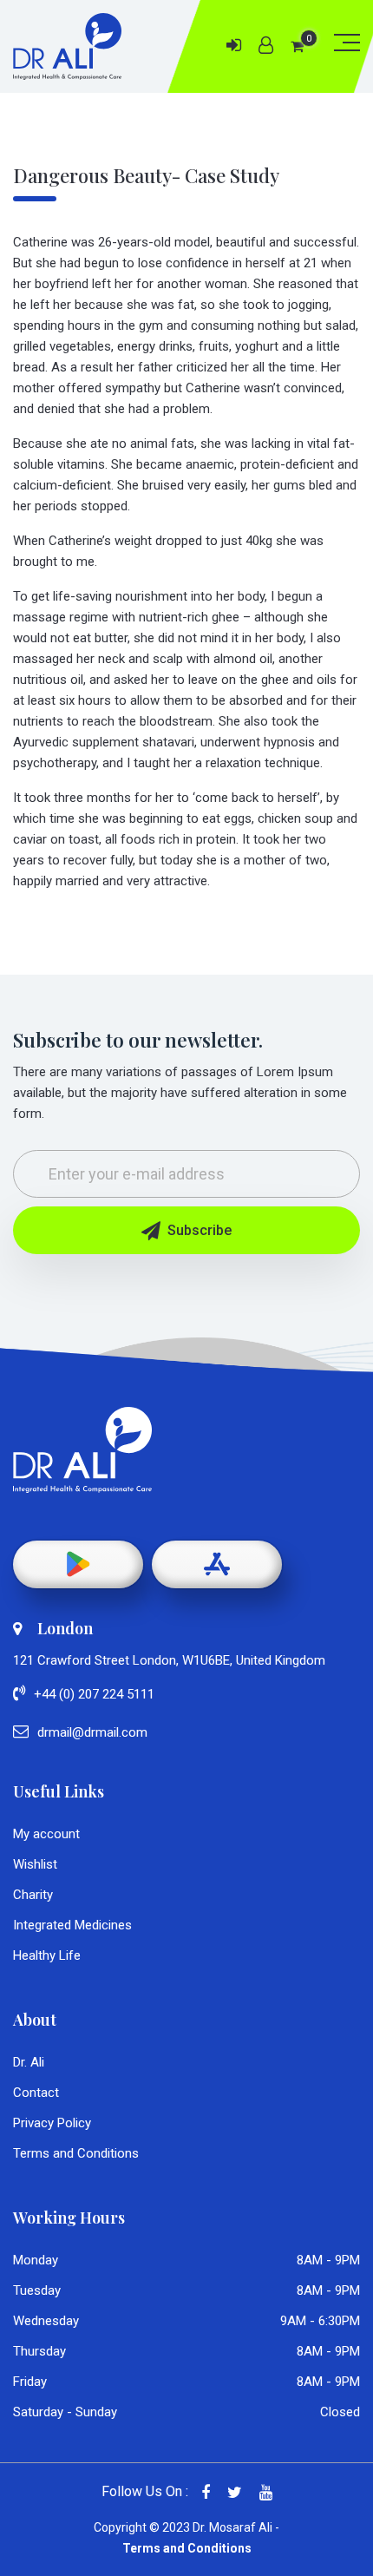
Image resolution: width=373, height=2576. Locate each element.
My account (46, 1834)
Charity (33, 1895)
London (65, 1628)
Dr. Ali (29, 2062)
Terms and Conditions (76, 2153)
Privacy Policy (52, 2123)
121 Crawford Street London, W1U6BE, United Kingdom (169, 1660)
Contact (36, 2093)
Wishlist (35, 1864)
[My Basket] (297, 46)
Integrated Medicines (72, 1925)
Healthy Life (47, 1955)
